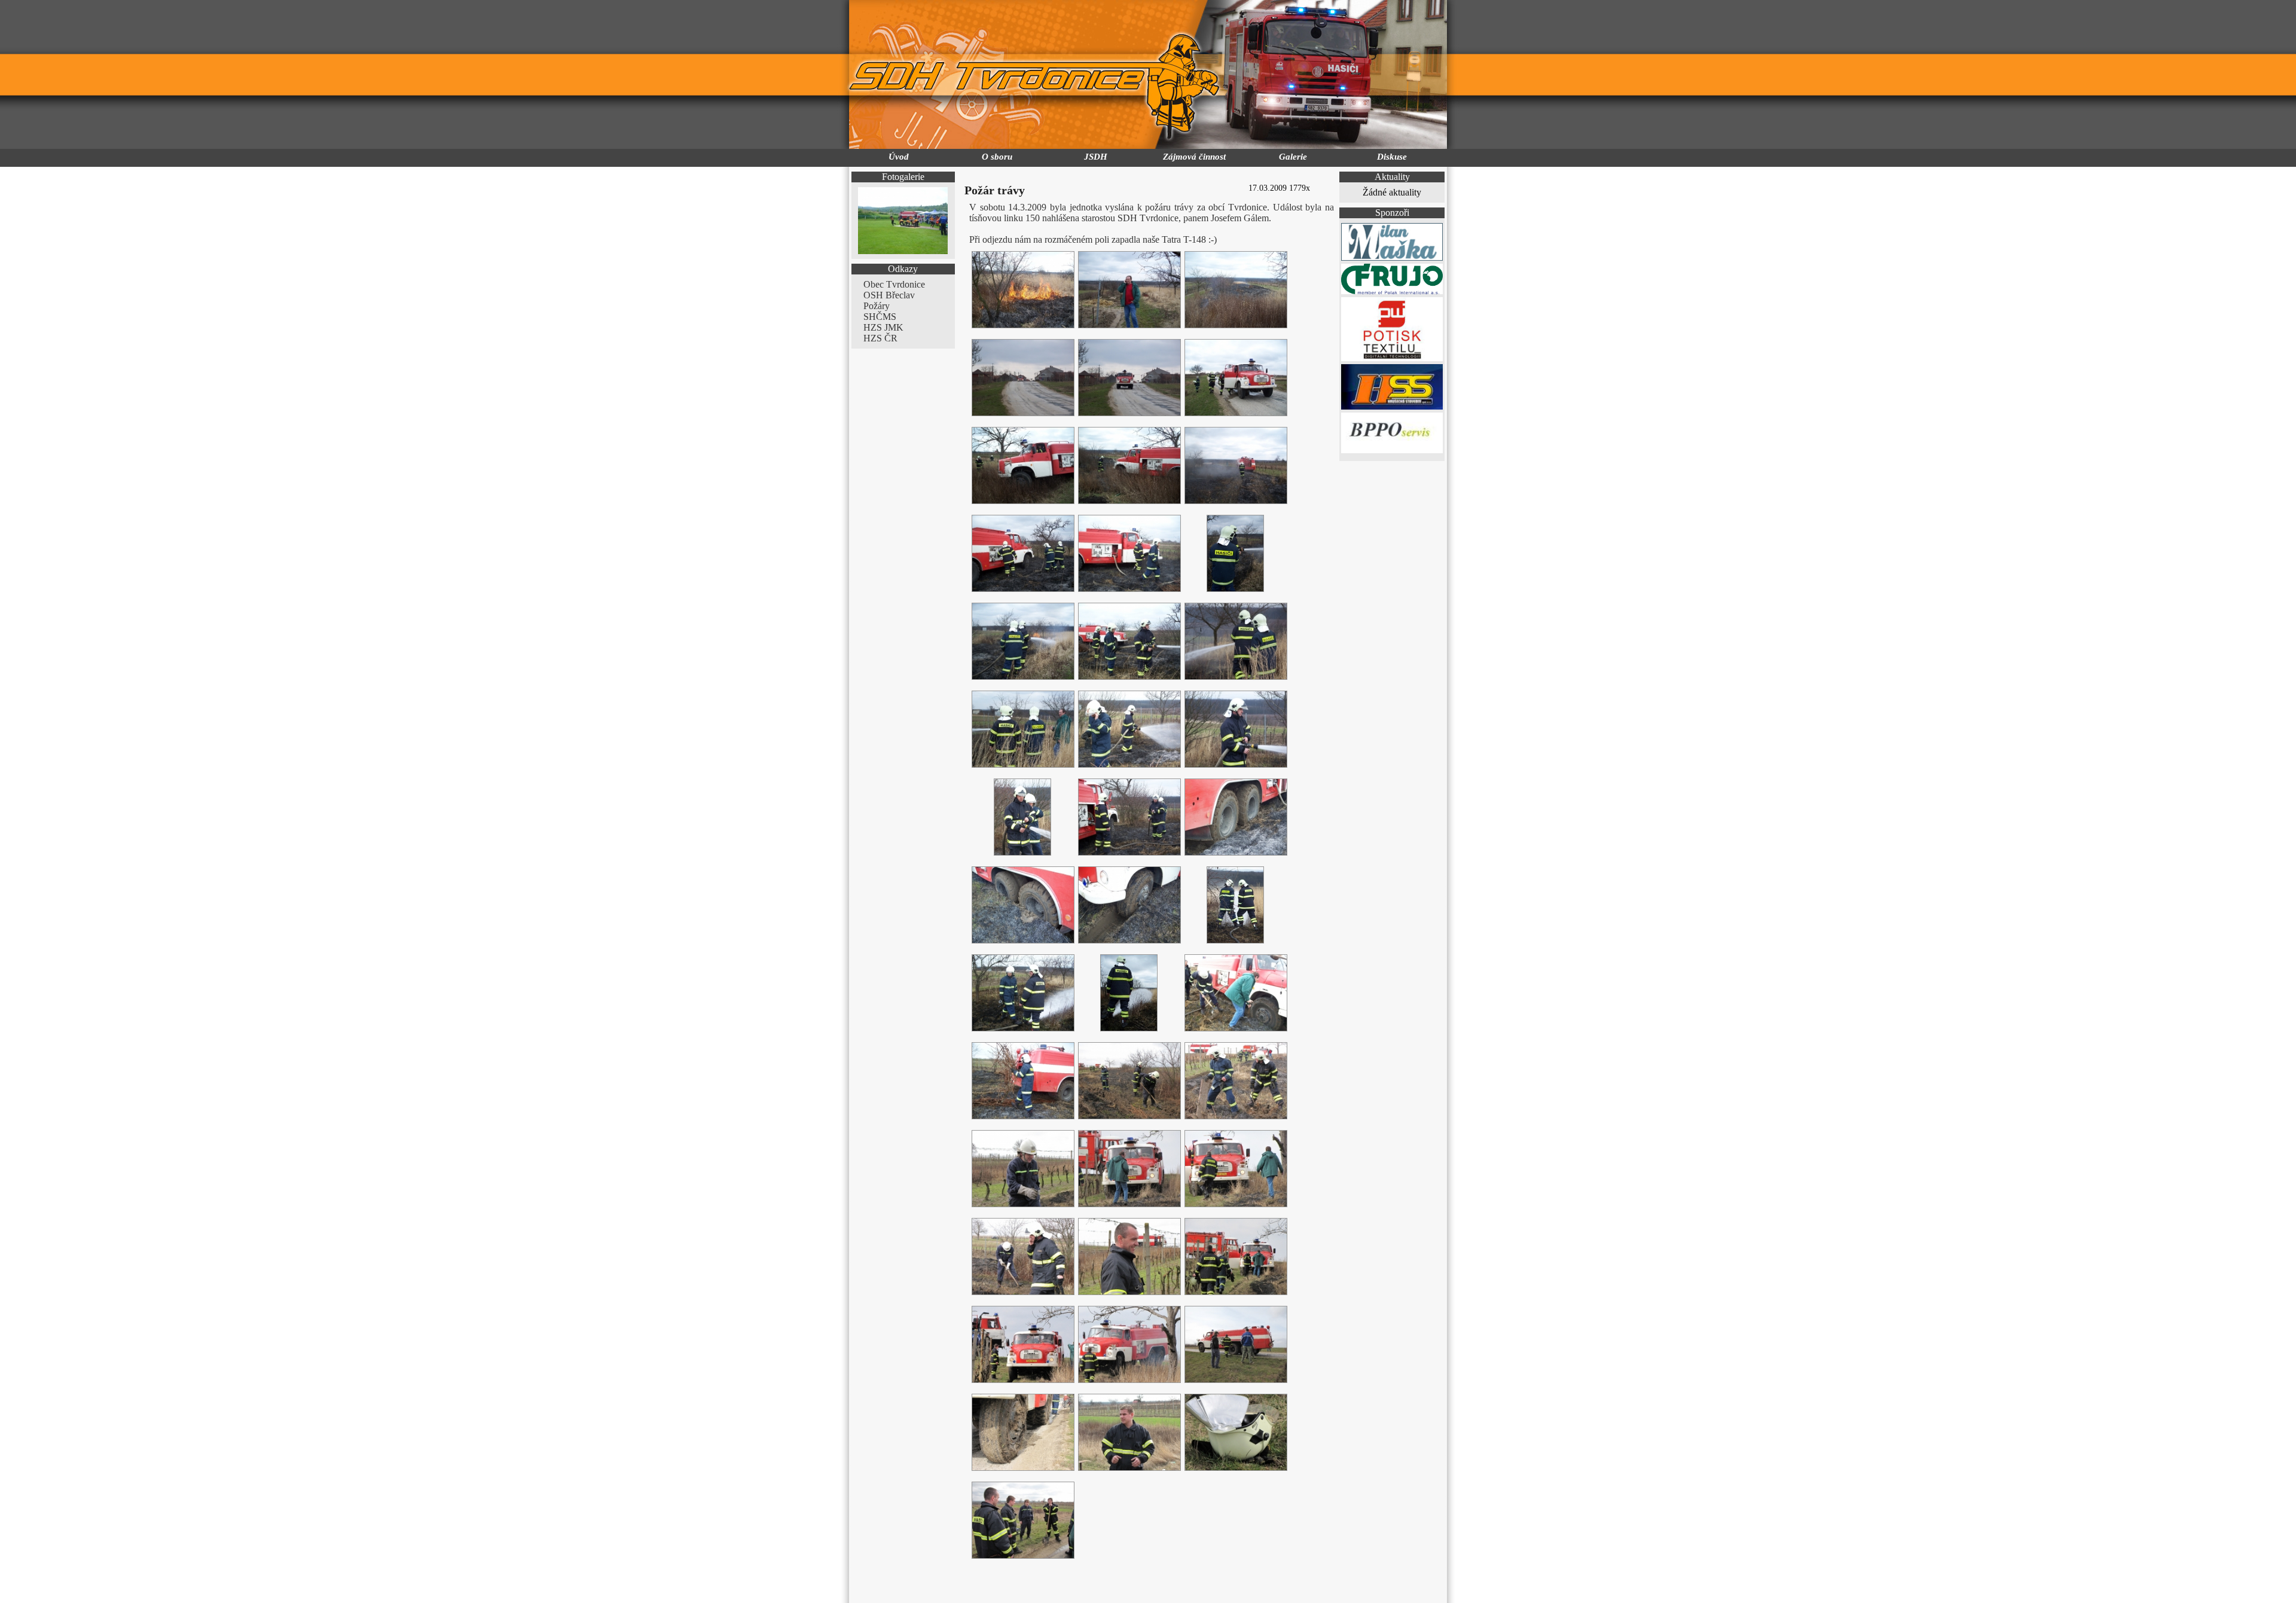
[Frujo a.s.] (1392, 291)
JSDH (1096, 157)
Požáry (877, 306)
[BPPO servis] (1392, 450)
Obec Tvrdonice (894, 284)
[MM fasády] (1392, 257)
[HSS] (1392, 406)
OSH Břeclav (889, 295)
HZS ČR (880, 338)
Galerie (1293, 157)
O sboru (997, 157)
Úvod (899, 157)
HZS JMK (883, 327)
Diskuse (1392, 157)
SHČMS (880, 317)
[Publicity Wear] (1392, 358)
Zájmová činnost (1194, 157)
